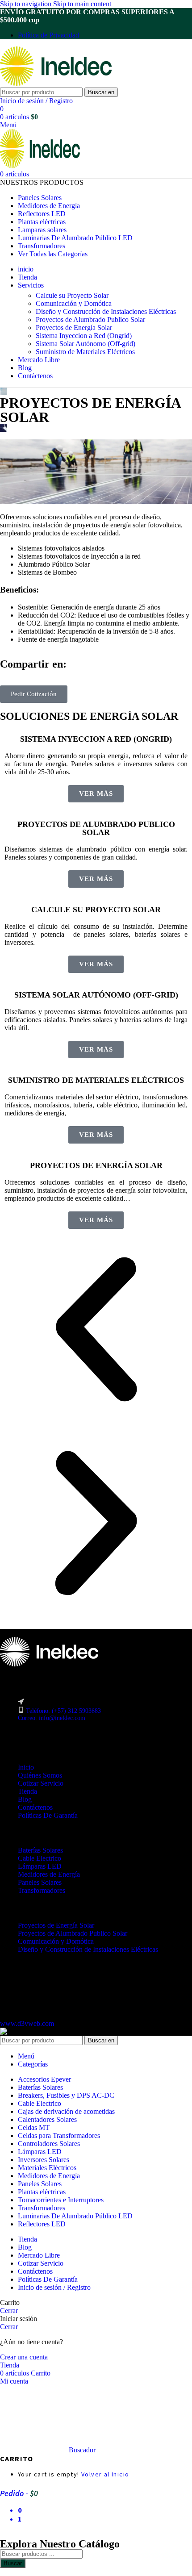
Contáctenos (35, 1807)
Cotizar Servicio (41, 1783)
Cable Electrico (40, 1858)
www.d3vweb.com (27, 2023)
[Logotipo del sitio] (56, 83)
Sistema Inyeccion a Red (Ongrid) (84, 336)
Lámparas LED (40, 1866)
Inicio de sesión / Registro (54, 2287)
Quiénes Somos (40, 1775)
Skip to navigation (27, 4)
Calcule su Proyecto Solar (72, 295)
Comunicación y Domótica (74, 303)
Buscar (13, 2563)
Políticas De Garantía (48, 1815)
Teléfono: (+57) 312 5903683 (63, 1711)
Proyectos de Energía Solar (74, 328)
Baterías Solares (40, 1850)
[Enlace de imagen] (49, 1664)
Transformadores (42, 1890)
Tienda (27, 1791)
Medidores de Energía (49, 1874)
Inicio (26, 1767)
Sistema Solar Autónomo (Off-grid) (86, 344)
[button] (96, 1330)
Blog (25, 1799)
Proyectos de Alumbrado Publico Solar (90, 319)
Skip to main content (82, 4)
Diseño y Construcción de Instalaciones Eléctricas (106, 311)
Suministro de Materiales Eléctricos (85, 352)
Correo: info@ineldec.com (52, 1718)
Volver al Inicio (105, 2474)
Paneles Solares (40, 1882)
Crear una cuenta (24, 2357)
